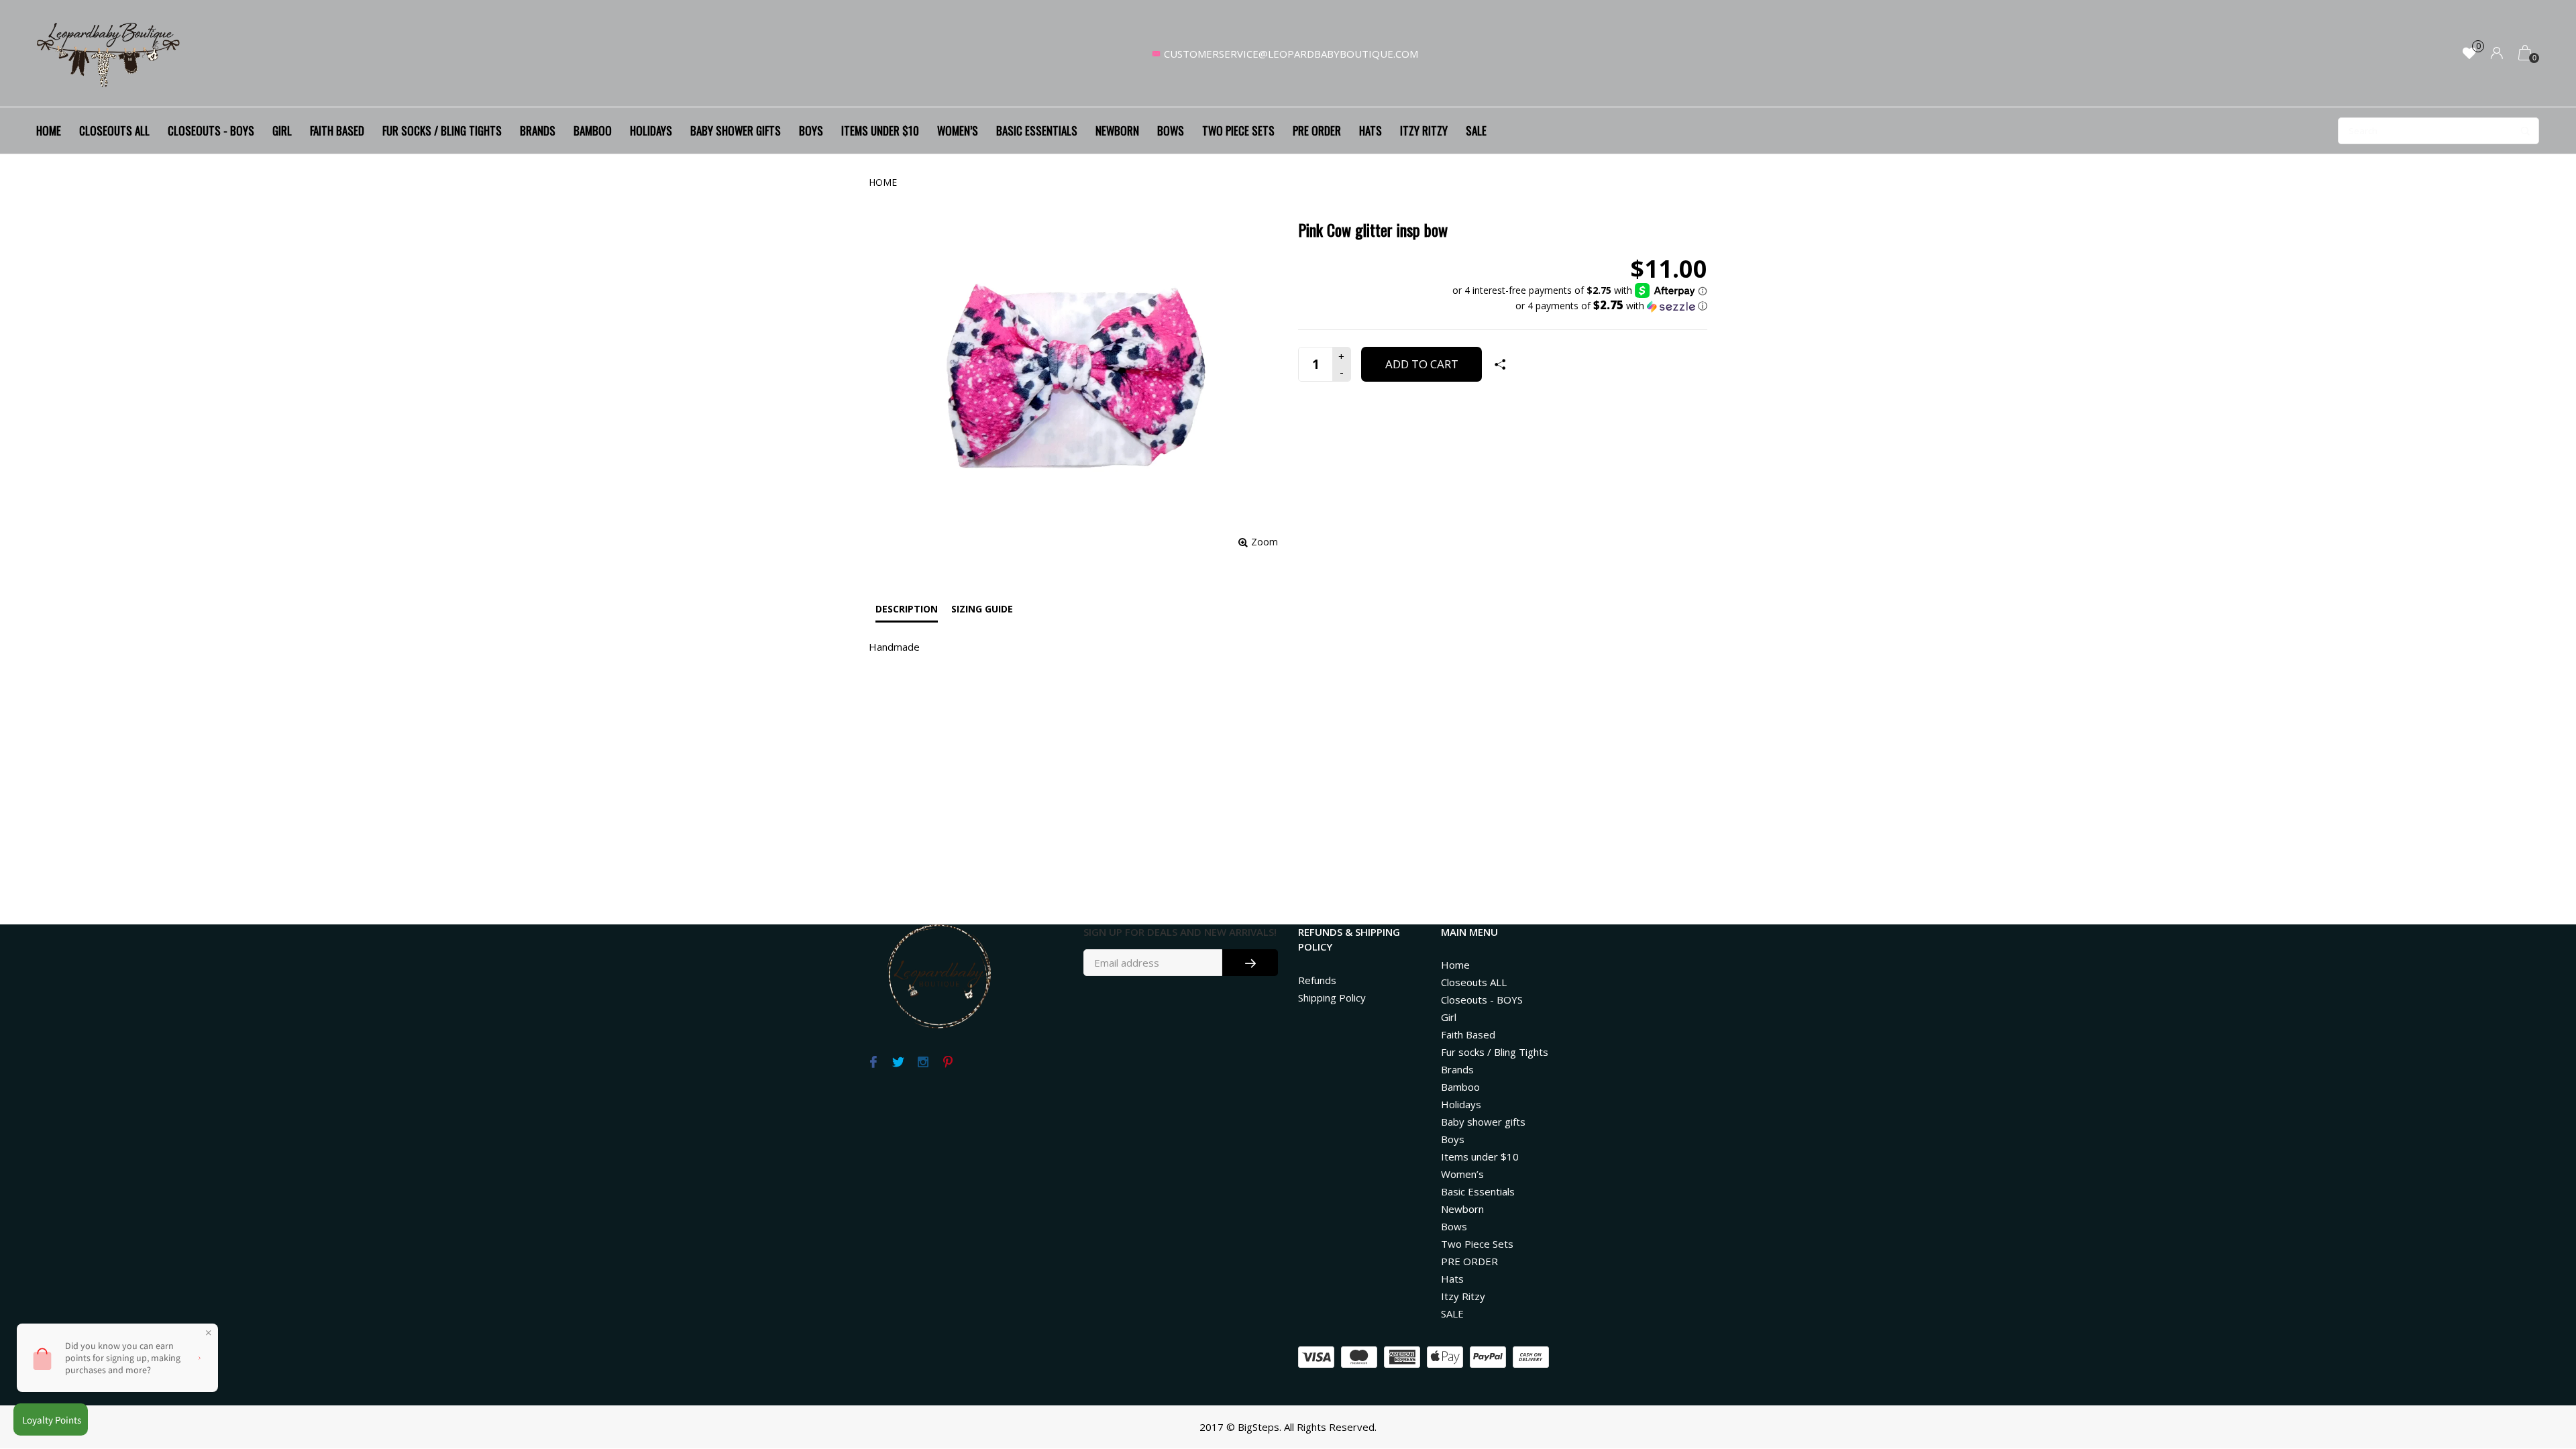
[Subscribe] (1250, 963)
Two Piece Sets (1238, 130)
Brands (538, 130)
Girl (282, 130)
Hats (1371, 130)
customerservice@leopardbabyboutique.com (1291, 54)
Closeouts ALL (114, 130)
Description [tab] (907, 609)
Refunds (1317, 980)
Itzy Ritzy (1424, 130)
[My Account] (2497, 54)
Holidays (651, 130)
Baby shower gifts (736, 130)
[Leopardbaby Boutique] (109, 54)
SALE (1476, 130)
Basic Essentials (1037, 130)
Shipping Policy (1332, 998)
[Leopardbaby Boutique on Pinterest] (948, 1063)
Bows (1171, 130)
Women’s (958, 130)
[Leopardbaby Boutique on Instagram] (923, 1063)
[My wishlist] (2469, 54)
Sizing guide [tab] (982, 609)
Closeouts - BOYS (211, 130)
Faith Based (337, 130)
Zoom (1265, 542)
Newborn (1117, 130)
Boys (811, 130)
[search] (2438, 131)
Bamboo (593, 130)
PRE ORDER (1317, 130)
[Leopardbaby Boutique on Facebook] (873, 1063)
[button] (1580, 306)
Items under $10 (880, 130)
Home (49, 130)
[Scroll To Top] (2539, 1360)
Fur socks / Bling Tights (442, 130)
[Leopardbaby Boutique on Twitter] (898, 1063)
